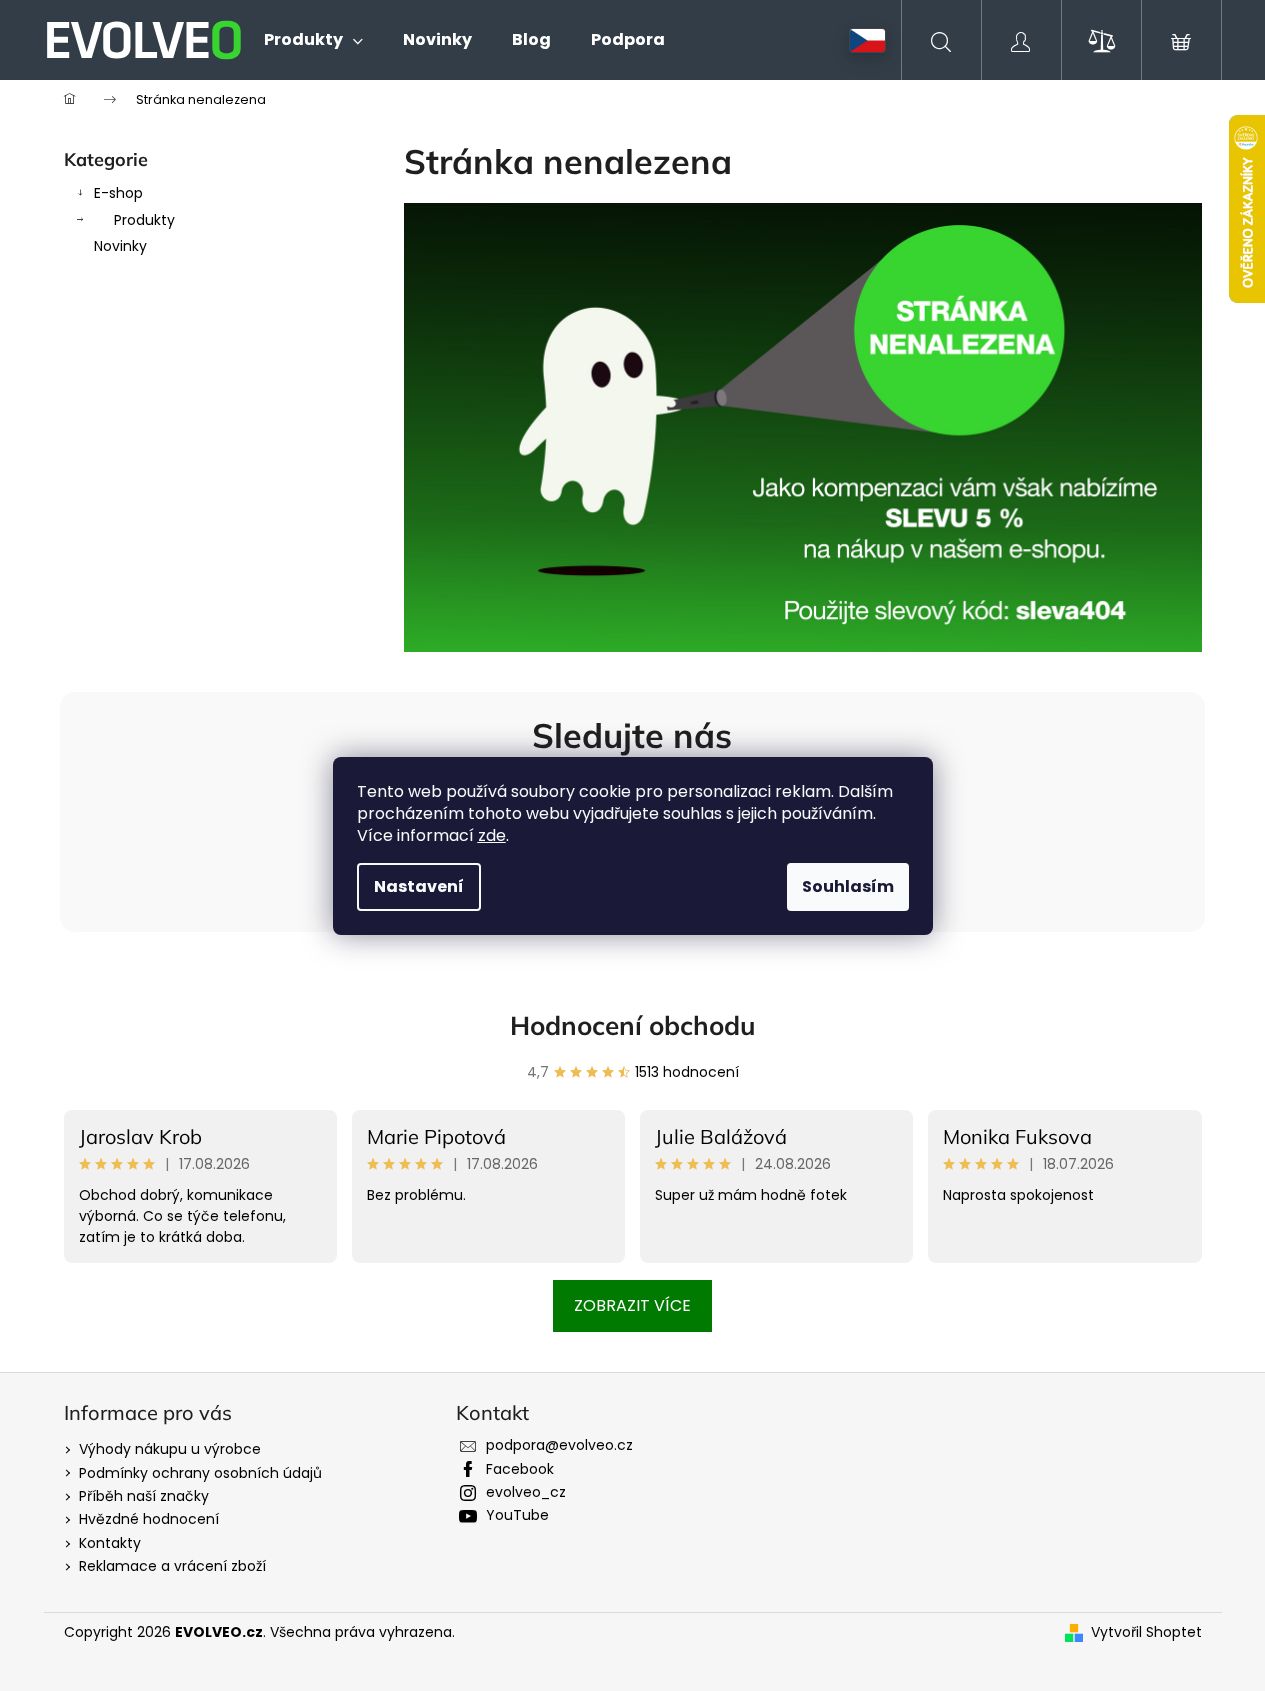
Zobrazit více (632, 1305)
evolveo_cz (526, 1492)
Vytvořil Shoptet (1146, 1632)
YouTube (517, 1515)
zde (492, 835)
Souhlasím (848, 886)
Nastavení (419, 886)
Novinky (120, 246)
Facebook (520, 1469)
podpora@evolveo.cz (559, 1445)
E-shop (118, 193)
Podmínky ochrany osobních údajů (200, 1473)
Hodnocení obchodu (633, 1025)
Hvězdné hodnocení (149, 1519)
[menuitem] (313, 40)
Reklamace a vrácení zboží (172, 1566)
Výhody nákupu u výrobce (170, 1449)
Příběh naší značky (144, 1496)
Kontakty (110, 1543)
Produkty (144, 220)
